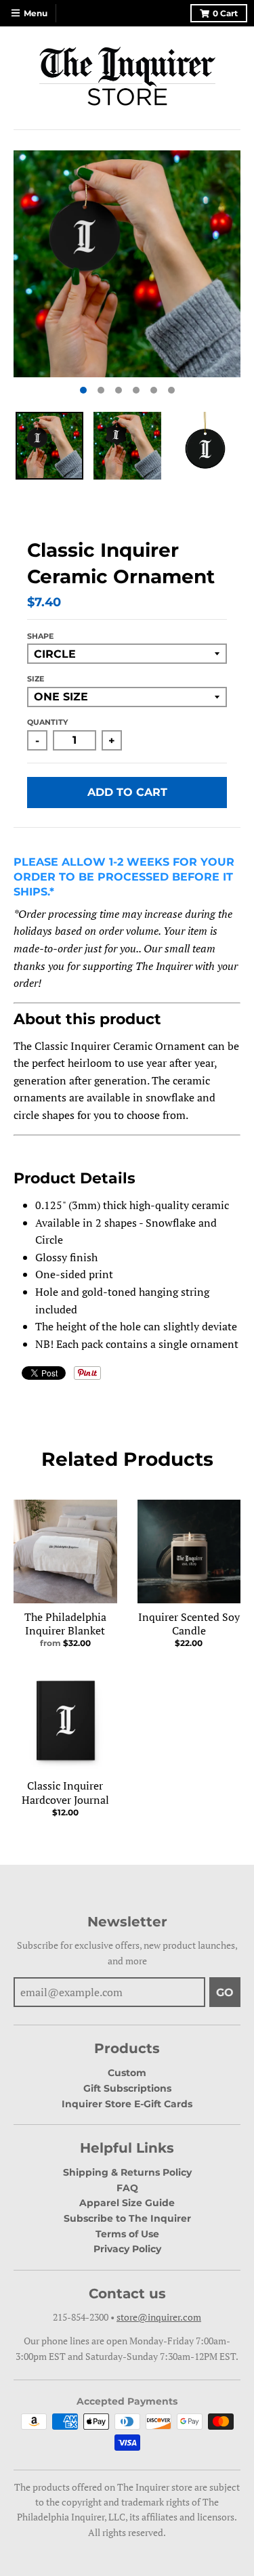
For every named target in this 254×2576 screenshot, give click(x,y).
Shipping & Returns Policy (127, 2172)
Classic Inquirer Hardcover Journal (65, 1793)
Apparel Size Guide (127, 2203)
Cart (225, 13)
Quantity (47, 722)
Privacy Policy (127, 2249)
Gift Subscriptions (127, 2088)
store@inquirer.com (159, 2317)
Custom (127, 2073)
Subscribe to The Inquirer (127, 2218)
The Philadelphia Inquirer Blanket (65, 1624)
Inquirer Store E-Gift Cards (127, 2104)
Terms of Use (127, 2234)
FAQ (127, 2188)
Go (225, 1992)
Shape (40, 636)
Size (36, 679)
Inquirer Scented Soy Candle (189, 1624)
